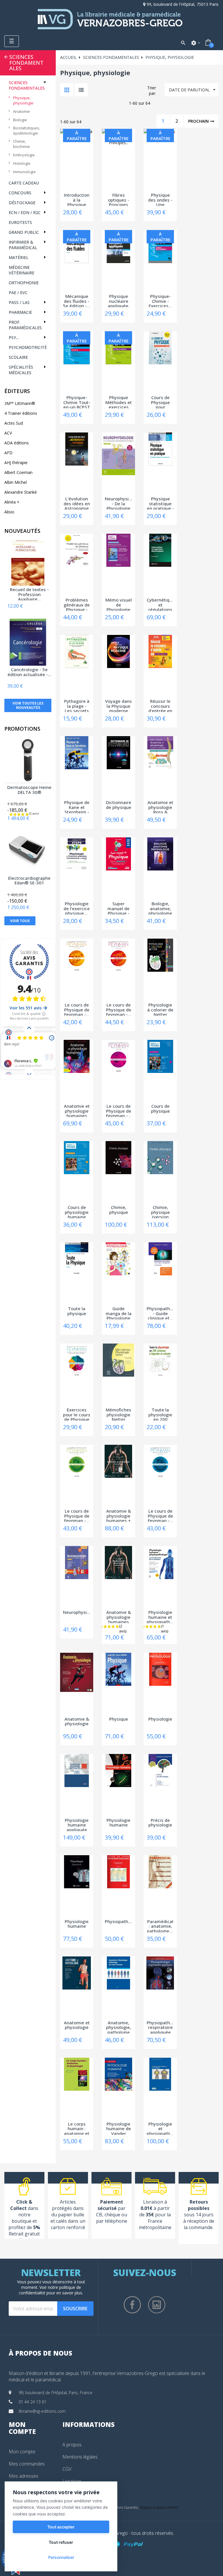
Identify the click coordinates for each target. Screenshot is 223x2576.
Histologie (22, 163)
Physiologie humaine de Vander (119, 2128)
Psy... (14, 337)
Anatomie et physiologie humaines (77, 1110)
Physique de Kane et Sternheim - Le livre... (77, 807)
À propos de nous (41, 2353)
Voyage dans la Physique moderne (118, 705)
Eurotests (20, 222)
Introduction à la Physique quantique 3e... (77, 199)
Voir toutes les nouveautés (28, 705)
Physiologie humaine (118, 1823)
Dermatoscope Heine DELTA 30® (29, 790)
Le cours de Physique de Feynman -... (77, 1009)
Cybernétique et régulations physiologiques (160, 604)
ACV (8, 433)
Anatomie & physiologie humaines (119, 1616)
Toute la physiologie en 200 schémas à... (160, 1414)
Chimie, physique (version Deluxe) (160, 1212)
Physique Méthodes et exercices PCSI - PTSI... (119, 402)
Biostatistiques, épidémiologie (27, 131)
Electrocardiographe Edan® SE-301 (29, 881)
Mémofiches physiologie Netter (118, 1414)
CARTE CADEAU (24, 183)
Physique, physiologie (23, 100)
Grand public (24, 232)
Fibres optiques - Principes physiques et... (119, 199)
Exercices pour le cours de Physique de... (77, 1414)
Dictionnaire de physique (119, 805)
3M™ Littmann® (20, 403)
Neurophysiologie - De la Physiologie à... (118, 503)
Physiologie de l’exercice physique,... (77, 908)
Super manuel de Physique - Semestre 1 (119, 908)
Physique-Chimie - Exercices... (160, 300)
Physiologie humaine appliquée (77, 1824)
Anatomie (21, 111)
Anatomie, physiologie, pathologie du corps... (118, 2027)
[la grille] (67, 90)
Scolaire (18, 357)
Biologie (20, 120)
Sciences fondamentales (26, 63)
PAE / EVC (18, 293)
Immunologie (24, 172)
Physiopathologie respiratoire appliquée (160, 2027)
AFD (8, 453)
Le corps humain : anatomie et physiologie (77, 2128)
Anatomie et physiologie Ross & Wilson (160, 807)
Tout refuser (61, 2542)
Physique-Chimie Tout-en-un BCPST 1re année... (77, 402)
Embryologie (24, 155)
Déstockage (22, 203)
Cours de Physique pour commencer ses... (160, 402)
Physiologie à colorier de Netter (160, 1009)
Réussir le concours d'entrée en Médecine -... (160, 705)
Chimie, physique (119, 1210)
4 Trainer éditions (21, 413)
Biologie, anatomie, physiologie (160, 908)
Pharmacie (20, 312)
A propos (72, 2445)
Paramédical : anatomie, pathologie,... (160, 1926)
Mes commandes (27, 2464)
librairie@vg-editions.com (42, 2411)
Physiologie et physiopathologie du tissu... (160, 2128)
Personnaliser (61, 2557)
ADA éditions (17, 443)
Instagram (157, 2305)
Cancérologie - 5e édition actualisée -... (29, 672)
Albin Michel (16, 482)
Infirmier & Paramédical (23, 245)
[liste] (81, 90)
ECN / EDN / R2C (25, 212)
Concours (20, 193)
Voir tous (20, 921)
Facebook (132, 2305)
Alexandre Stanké (21, 492)
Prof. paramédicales (25, 325)
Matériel (19, 257)
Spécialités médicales (21, 370)
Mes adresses (24, 2476)
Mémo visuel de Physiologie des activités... (119, 604)
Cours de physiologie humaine (77, 1212)
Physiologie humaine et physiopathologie (160, 1616)
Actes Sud (14, 423)
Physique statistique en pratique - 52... (160, 503)
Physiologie (160, 1719)
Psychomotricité (28, 347)
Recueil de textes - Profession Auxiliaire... (29, 594)
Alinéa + (12, 502)
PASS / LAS (19, 302)
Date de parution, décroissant (193, 92)
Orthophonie (24, 283)
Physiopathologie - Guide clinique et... (160, 1313)
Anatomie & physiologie (77, 1722)
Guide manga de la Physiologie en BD (119, 1313)
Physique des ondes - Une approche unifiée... (160, 199)
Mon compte (22, 2452)
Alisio (9, 512)
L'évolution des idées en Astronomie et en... (77, 503)
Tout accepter (61, 2527)
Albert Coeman (18, 472)
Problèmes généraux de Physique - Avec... (77, 604)
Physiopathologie (118, 1922)
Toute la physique (77, 1311)
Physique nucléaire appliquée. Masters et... (118, 300)
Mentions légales (80, 2457)
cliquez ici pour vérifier (159, 2507)
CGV (67, 2469)
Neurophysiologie (77, 1612)
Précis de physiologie (160, 1823)
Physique (119, 1719)
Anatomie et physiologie (77, 2025)
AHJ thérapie (16, 462)
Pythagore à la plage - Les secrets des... (77, 705)
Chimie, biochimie (21, 144)
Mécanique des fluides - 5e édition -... (77, 300)
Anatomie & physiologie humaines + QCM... (119, 1515)
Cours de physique (160, 1109)
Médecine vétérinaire (21, 270)
